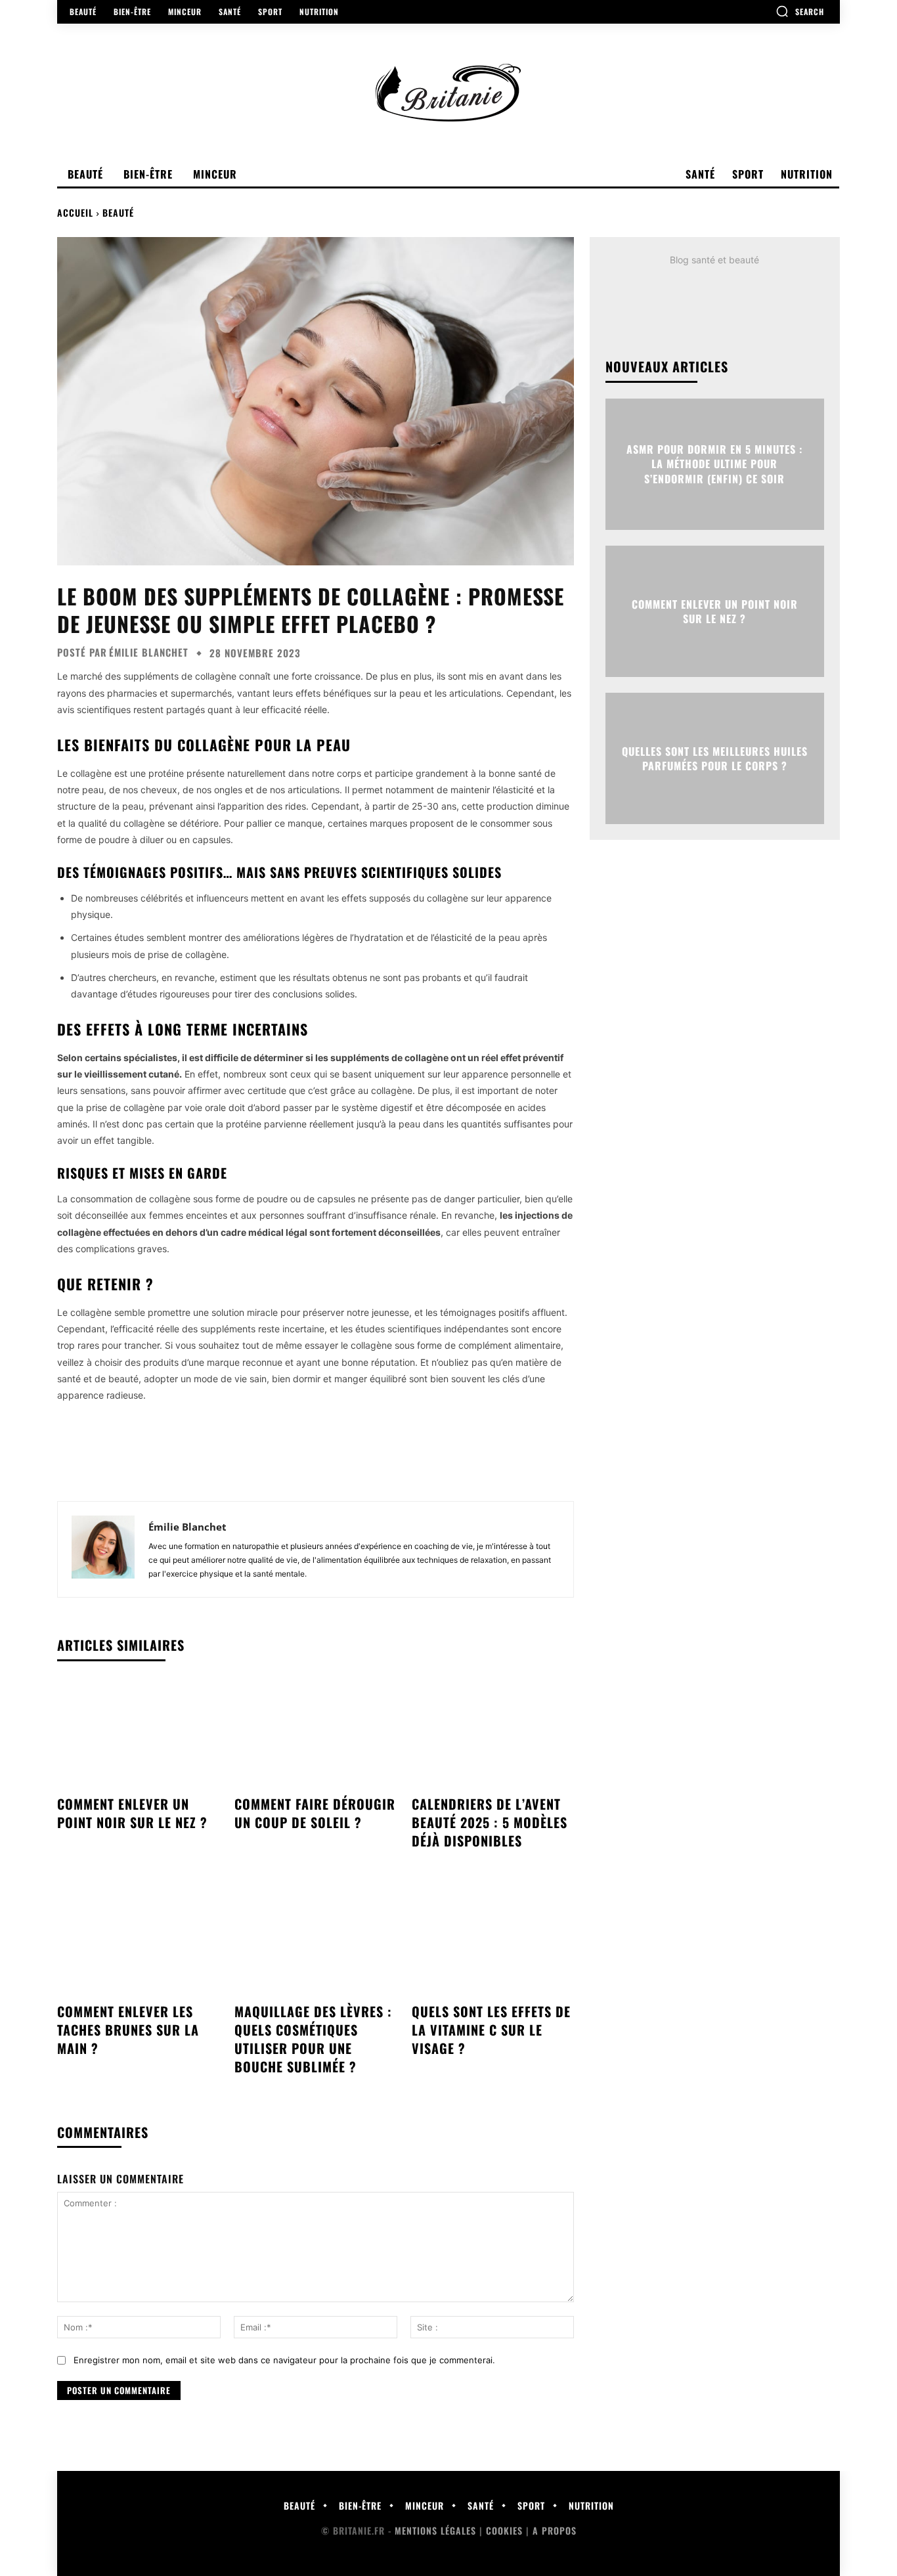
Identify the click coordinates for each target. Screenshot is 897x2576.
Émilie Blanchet (149, 652)
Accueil (75, 212)
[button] (800, 11)
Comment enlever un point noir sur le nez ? (132, 1813)
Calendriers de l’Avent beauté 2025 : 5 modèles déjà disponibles (490, 1822)
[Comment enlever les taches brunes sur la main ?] (138, 1940)
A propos (555, 2530)
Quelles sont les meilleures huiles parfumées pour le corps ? (715, 758)
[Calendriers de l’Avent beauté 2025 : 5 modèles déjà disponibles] (492, 1734)
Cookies (504, 2530)
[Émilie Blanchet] (103, 1549)
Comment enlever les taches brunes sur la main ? (128, 2030)
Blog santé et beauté (714, 260)
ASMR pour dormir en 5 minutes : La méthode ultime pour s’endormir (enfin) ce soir (714, 464)
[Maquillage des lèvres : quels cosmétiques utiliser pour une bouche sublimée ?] (315, 1940)
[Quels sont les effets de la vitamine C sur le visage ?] (492, 1940)
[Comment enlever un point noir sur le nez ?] (138, 1734)
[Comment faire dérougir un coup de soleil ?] (315, 1734)
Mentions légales (435, 2530)
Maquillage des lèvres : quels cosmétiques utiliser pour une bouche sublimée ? (313, 2039)
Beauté (118, 212)
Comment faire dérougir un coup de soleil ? (315, 1813)
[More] (376, 1457)
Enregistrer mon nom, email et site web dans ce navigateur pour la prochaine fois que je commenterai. (284, 2360)
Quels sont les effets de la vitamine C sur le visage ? (491, 2030)
